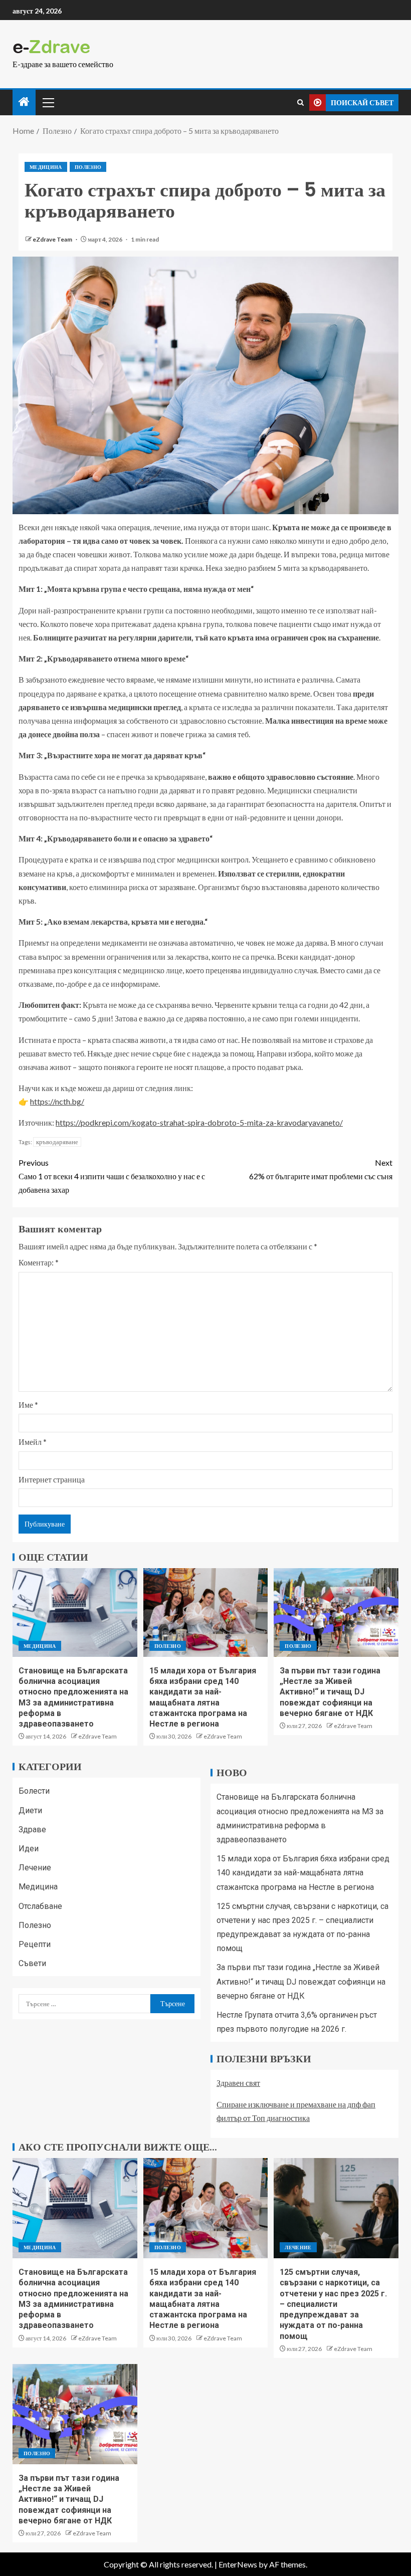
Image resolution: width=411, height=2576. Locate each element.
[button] (48, 102)
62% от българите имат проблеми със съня (321, 1169)
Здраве (32, 1830)
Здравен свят (238, 2083)
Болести (34, 1791)
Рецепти (35, 1944)
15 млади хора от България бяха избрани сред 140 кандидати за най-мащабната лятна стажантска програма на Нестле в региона (303, 1873)
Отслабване (40, 1906)
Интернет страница (52, 1479)
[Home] (24, 102)
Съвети (32, 1963)
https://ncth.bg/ (57, 1101)
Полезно (88, 167)
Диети (30, 1810)
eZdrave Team (53, 239)
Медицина (46, 167)
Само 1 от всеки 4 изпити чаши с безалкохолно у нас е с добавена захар (112, 1176)
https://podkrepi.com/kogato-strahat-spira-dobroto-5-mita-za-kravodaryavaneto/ (199, 1122)
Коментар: (39, 1262)
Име (28, 1405)
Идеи (29, 1849)
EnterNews (238, 2564)
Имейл (33, 1442)
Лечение (35, 1868)
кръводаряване (57, 1142)
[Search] (300, 102)
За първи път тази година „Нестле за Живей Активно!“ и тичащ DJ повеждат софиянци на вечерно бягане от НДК (330, 1692)
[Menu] (48, 102)
